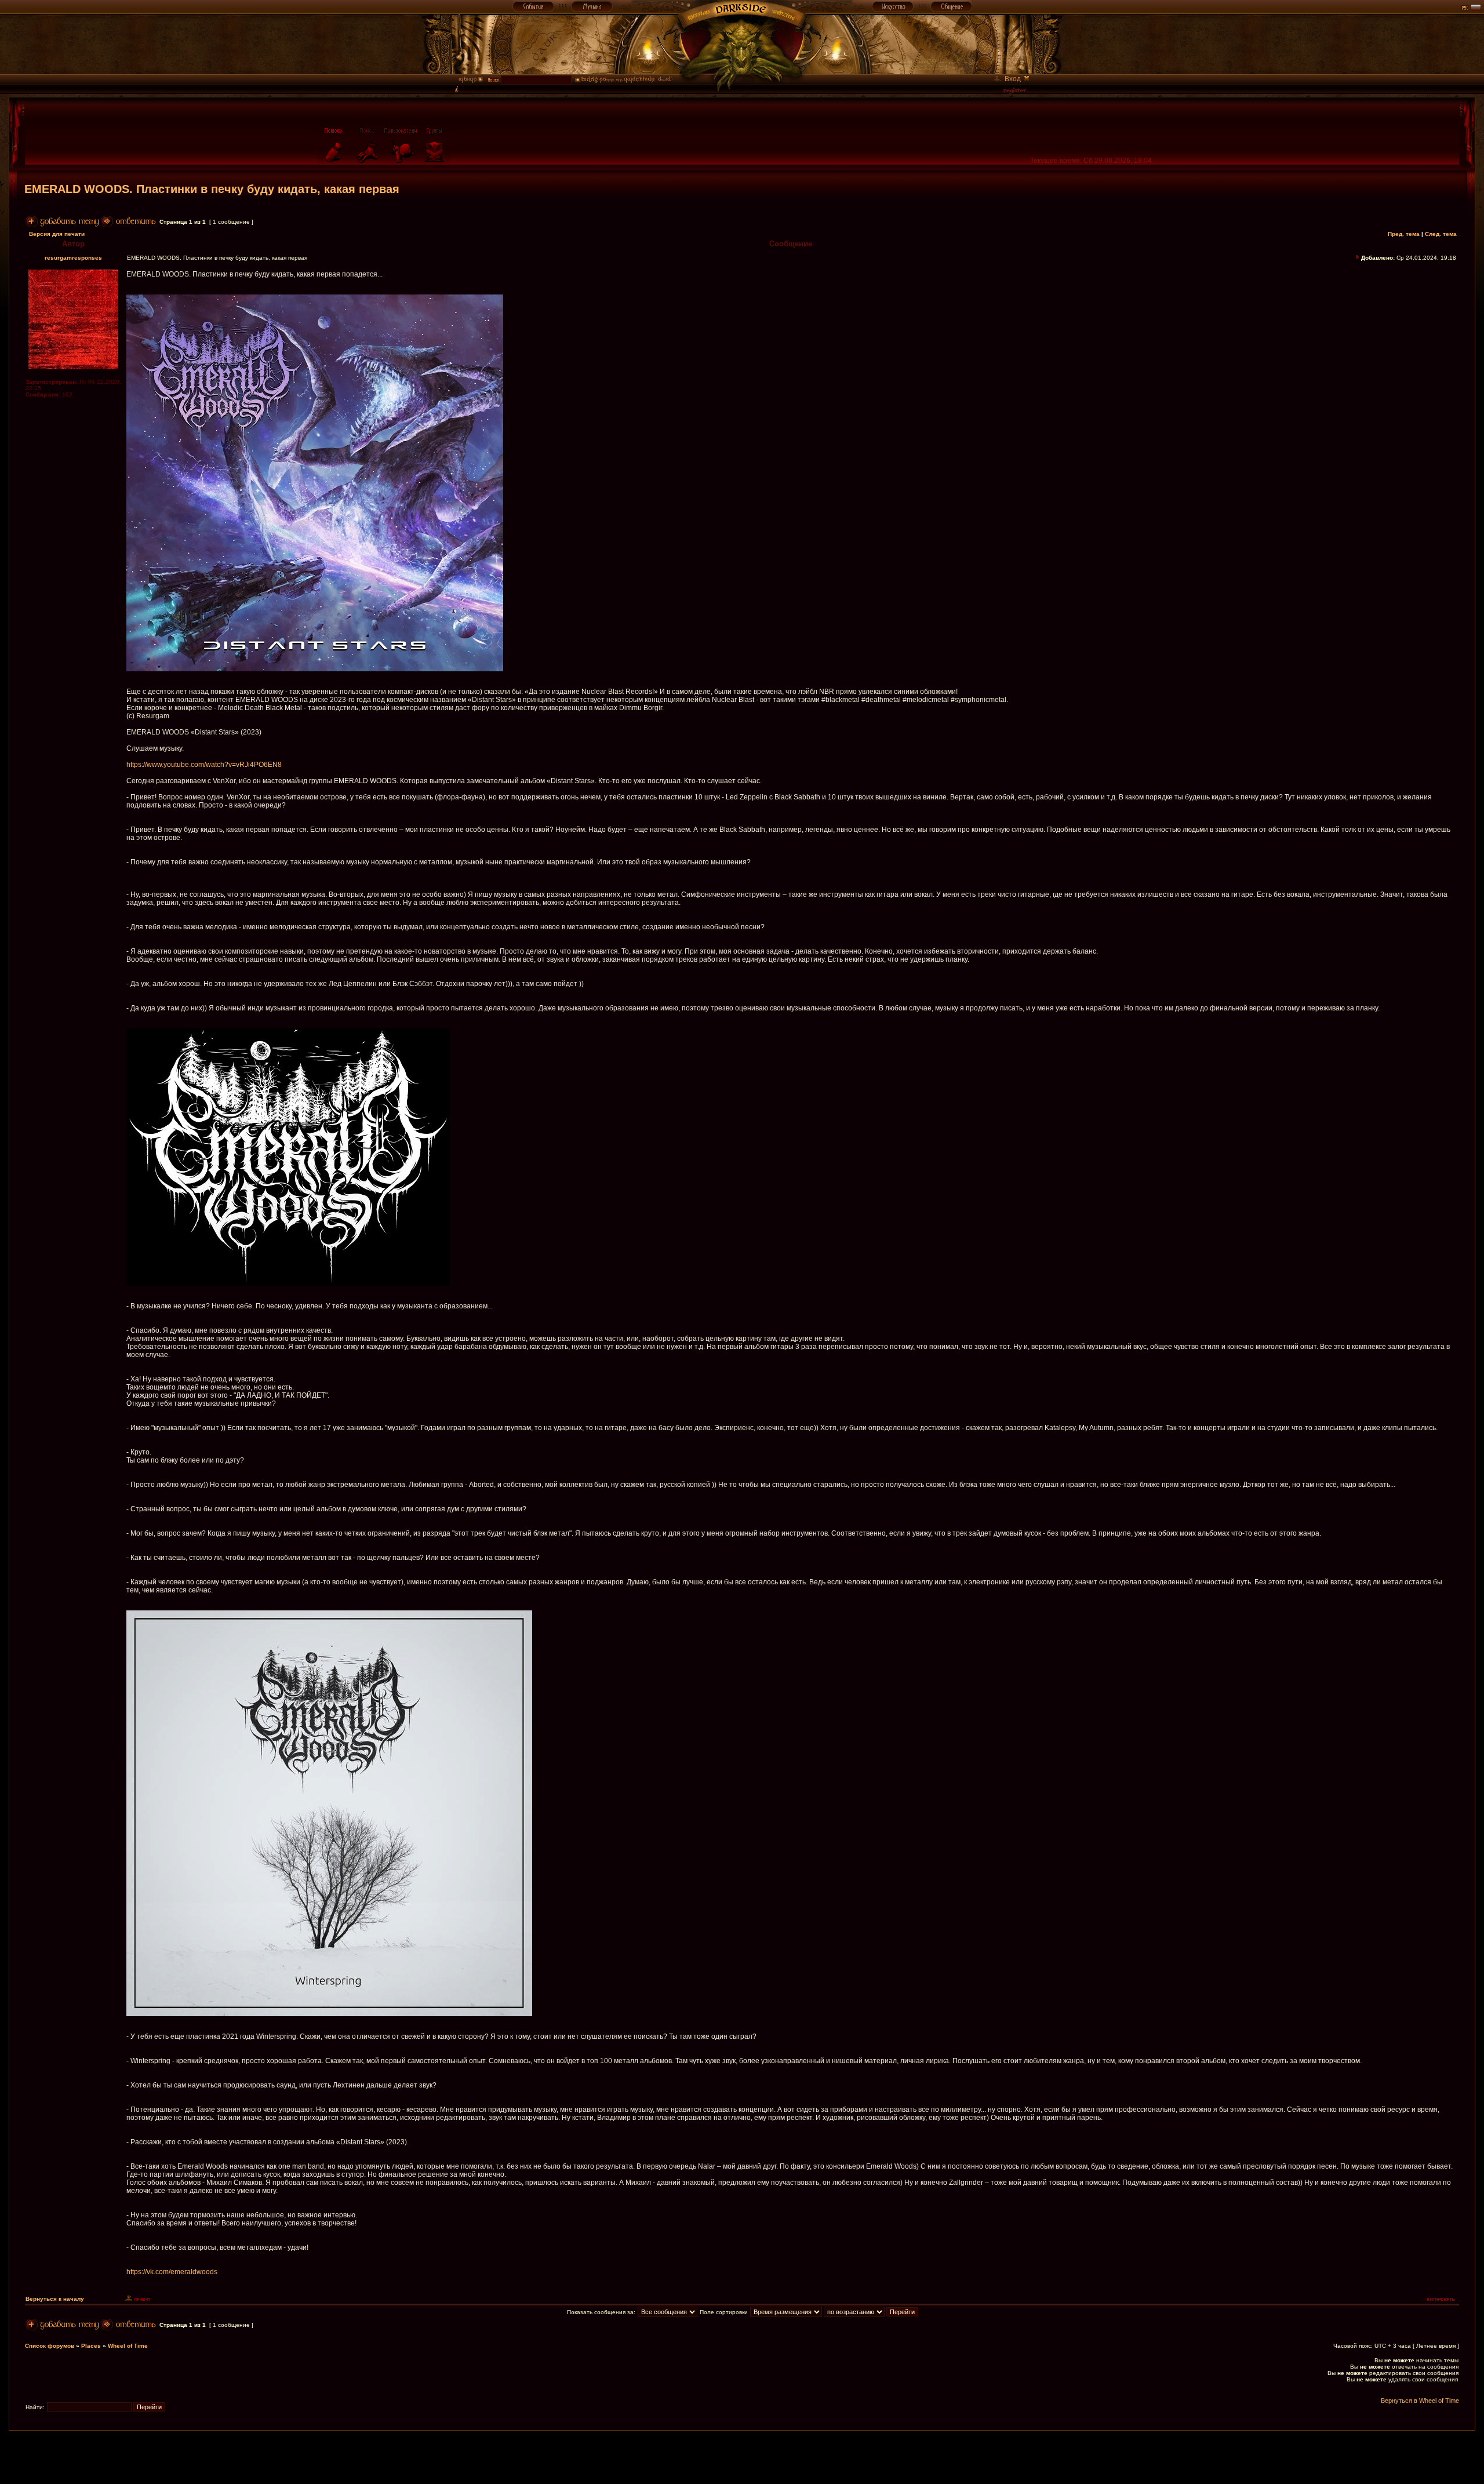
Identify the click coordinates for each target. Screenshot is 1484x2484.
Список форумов (50, 2346)
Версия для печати (57, 234)
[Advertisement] (742, 2457)
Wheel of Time (128, 2346)
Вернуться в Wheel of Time (1420, 2401)
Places (91, 2346)
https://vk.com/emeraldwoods (172, 2272)
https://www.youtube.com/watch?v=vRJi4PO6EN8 (204, 765)
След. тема (1441, 234)
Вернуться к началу (55, 2299)
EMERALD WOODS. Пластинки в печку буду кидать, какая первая (212, 189)
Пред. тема (1404, 234)
